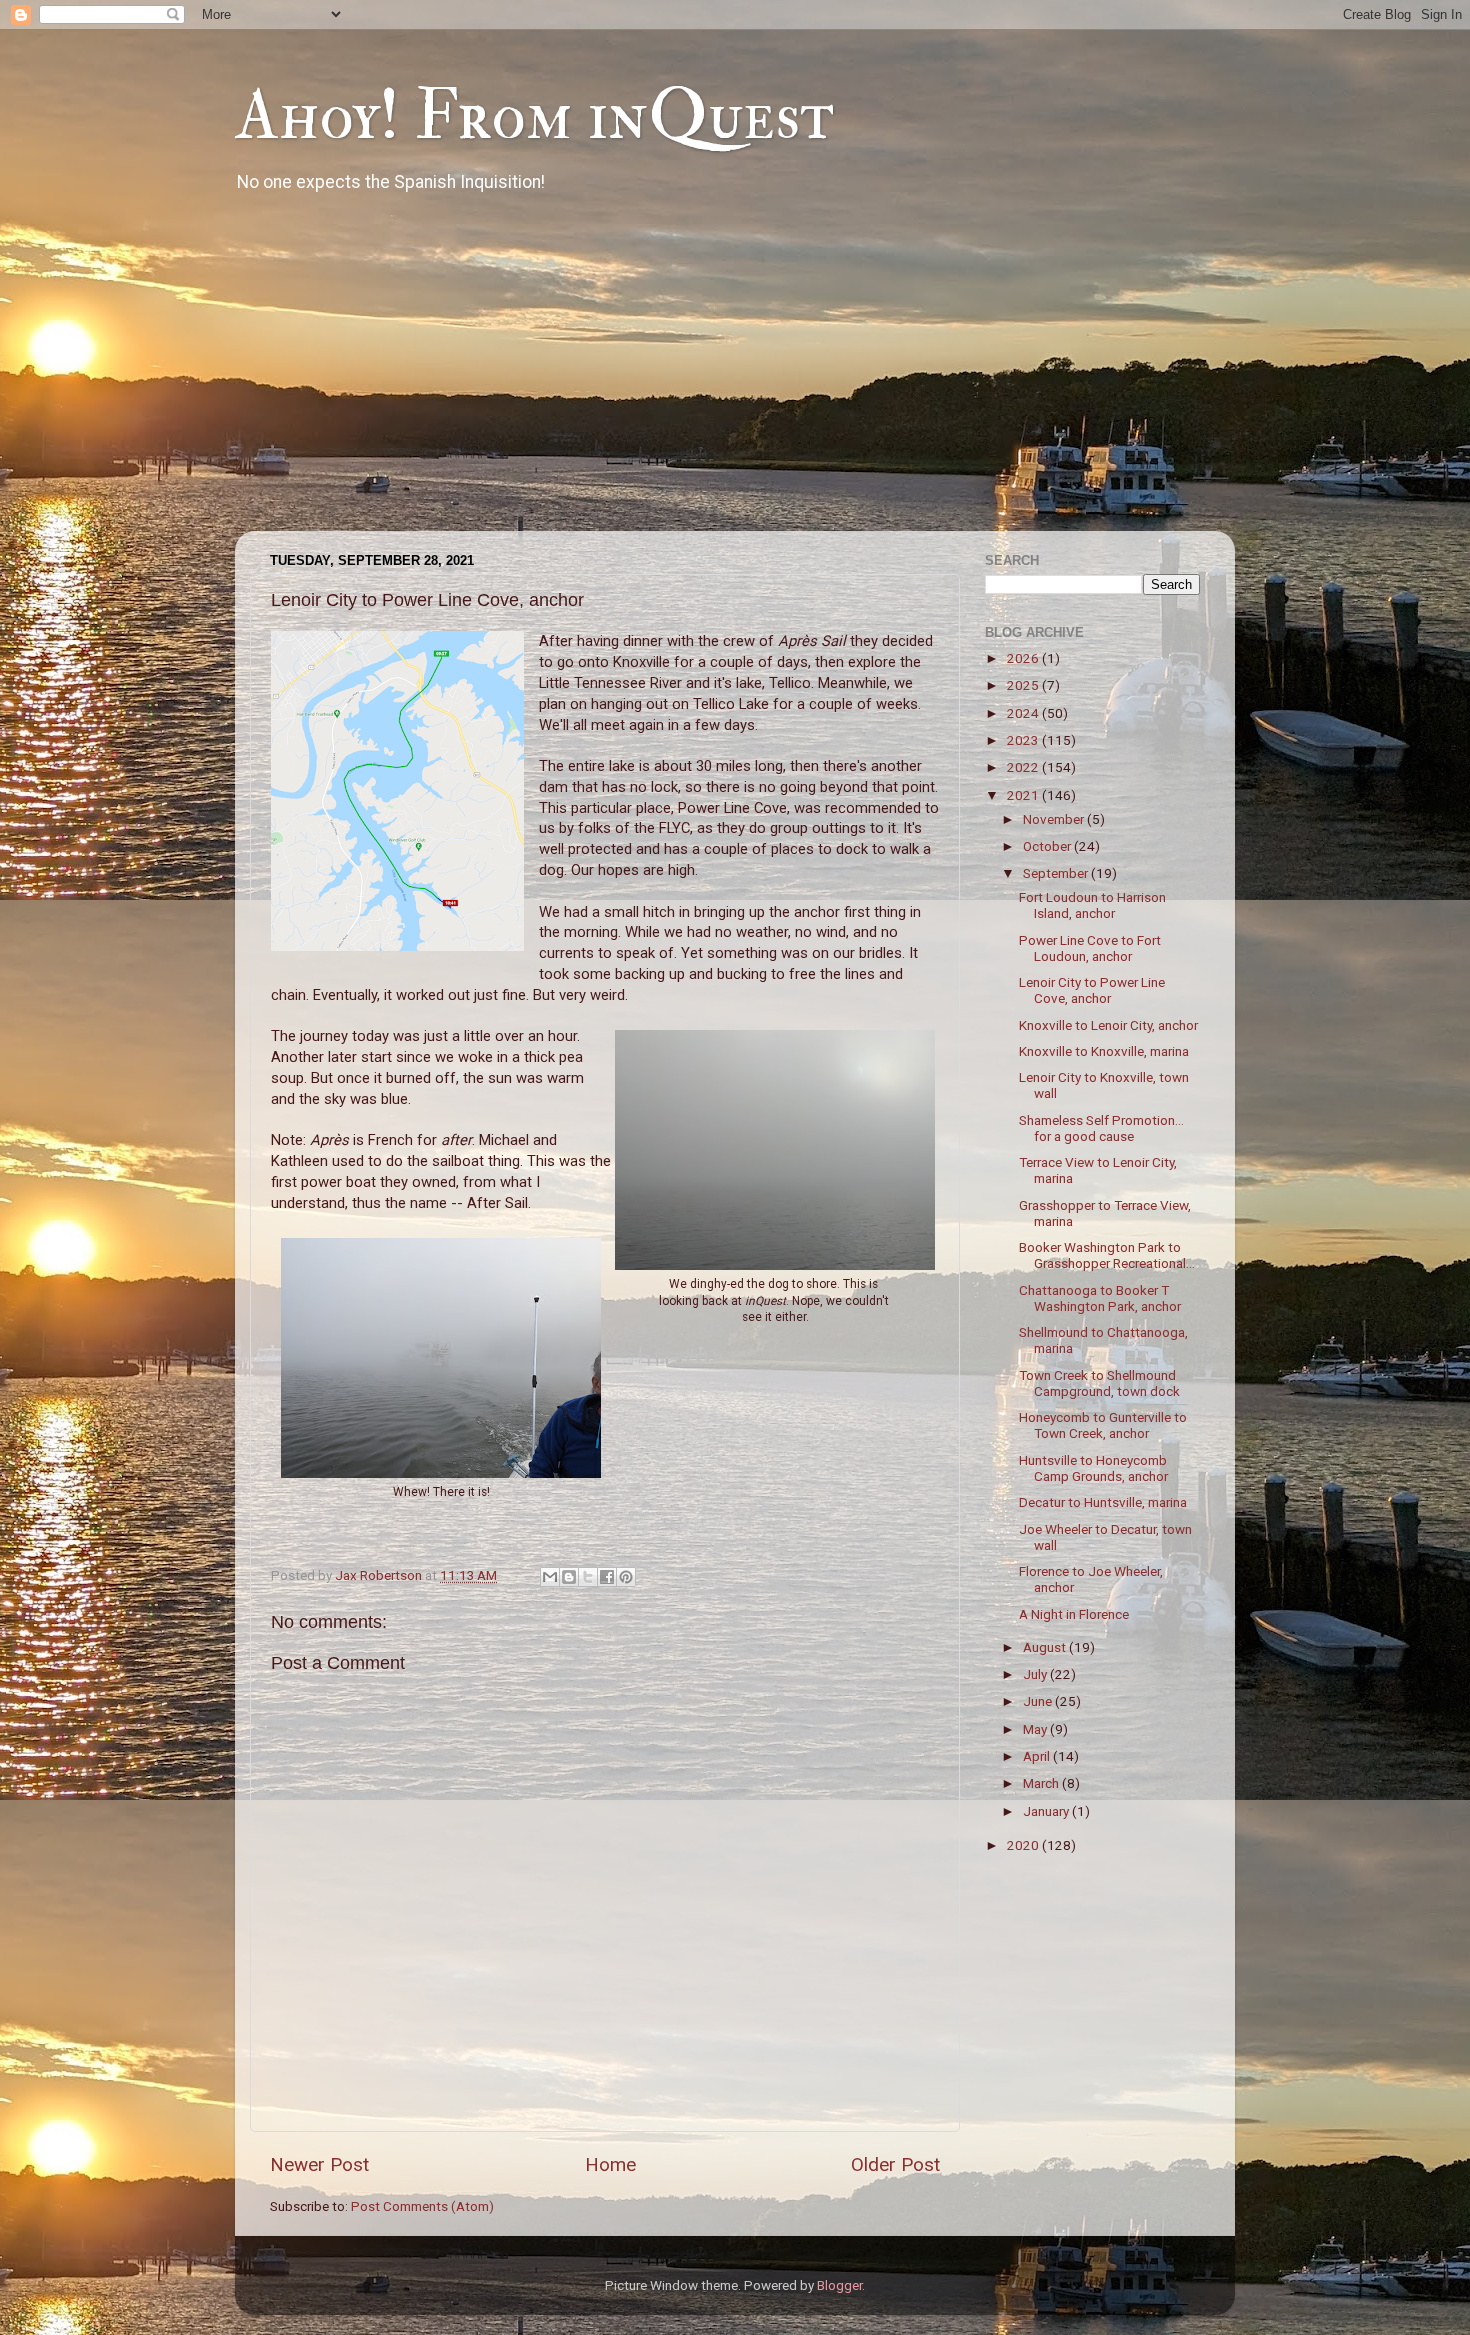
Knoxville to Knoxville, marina (1104, 1051)
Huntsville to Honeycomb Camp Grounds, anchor (1093, 1468)
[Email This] (550, 1577)
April (1038, 1756)
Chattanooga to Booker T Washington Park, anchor (1100, 1298)
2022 (1024, 767)
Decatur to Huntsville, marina (1103, 1502)
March (1042, 1783)
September (1057, 873)
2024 (1024, 713)
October (1048, 846)
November (1055, 819)
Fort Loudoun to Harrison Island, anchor (1092, 905)
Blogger (839, 2285)
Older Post (895, 2164)
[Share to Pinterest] (626, 1577)
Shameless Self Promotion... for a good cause (1101, 1128)
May (1036, 1729)
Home (610, 2164)
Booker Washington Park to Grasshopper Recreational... (1107, 1255)
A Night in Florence (1074, 1614)
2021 (1024, 795)
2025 (1024, 685)
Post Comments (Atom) (422, 2206)
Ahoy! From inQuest (534, 116)
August (1046, 1647)
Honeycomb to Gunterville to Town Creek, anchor (1103, 1425)
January (1047, 1811)
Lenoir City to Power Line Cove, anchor (1092, 990)
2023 (1024, 740)
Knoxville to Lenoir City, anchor (1108, 1025)
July (1036, 1674)
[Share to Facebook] (607, 1577)
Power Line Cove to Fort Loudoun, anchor (1090, 948)
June (1039, 1701)
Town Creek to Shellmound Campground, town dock (1099, 1383)
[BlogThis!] (569, 1577)
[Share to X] (588, 1577)
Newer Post (319, 2164)
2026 (1024, 658)
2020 (1024, 1845)
